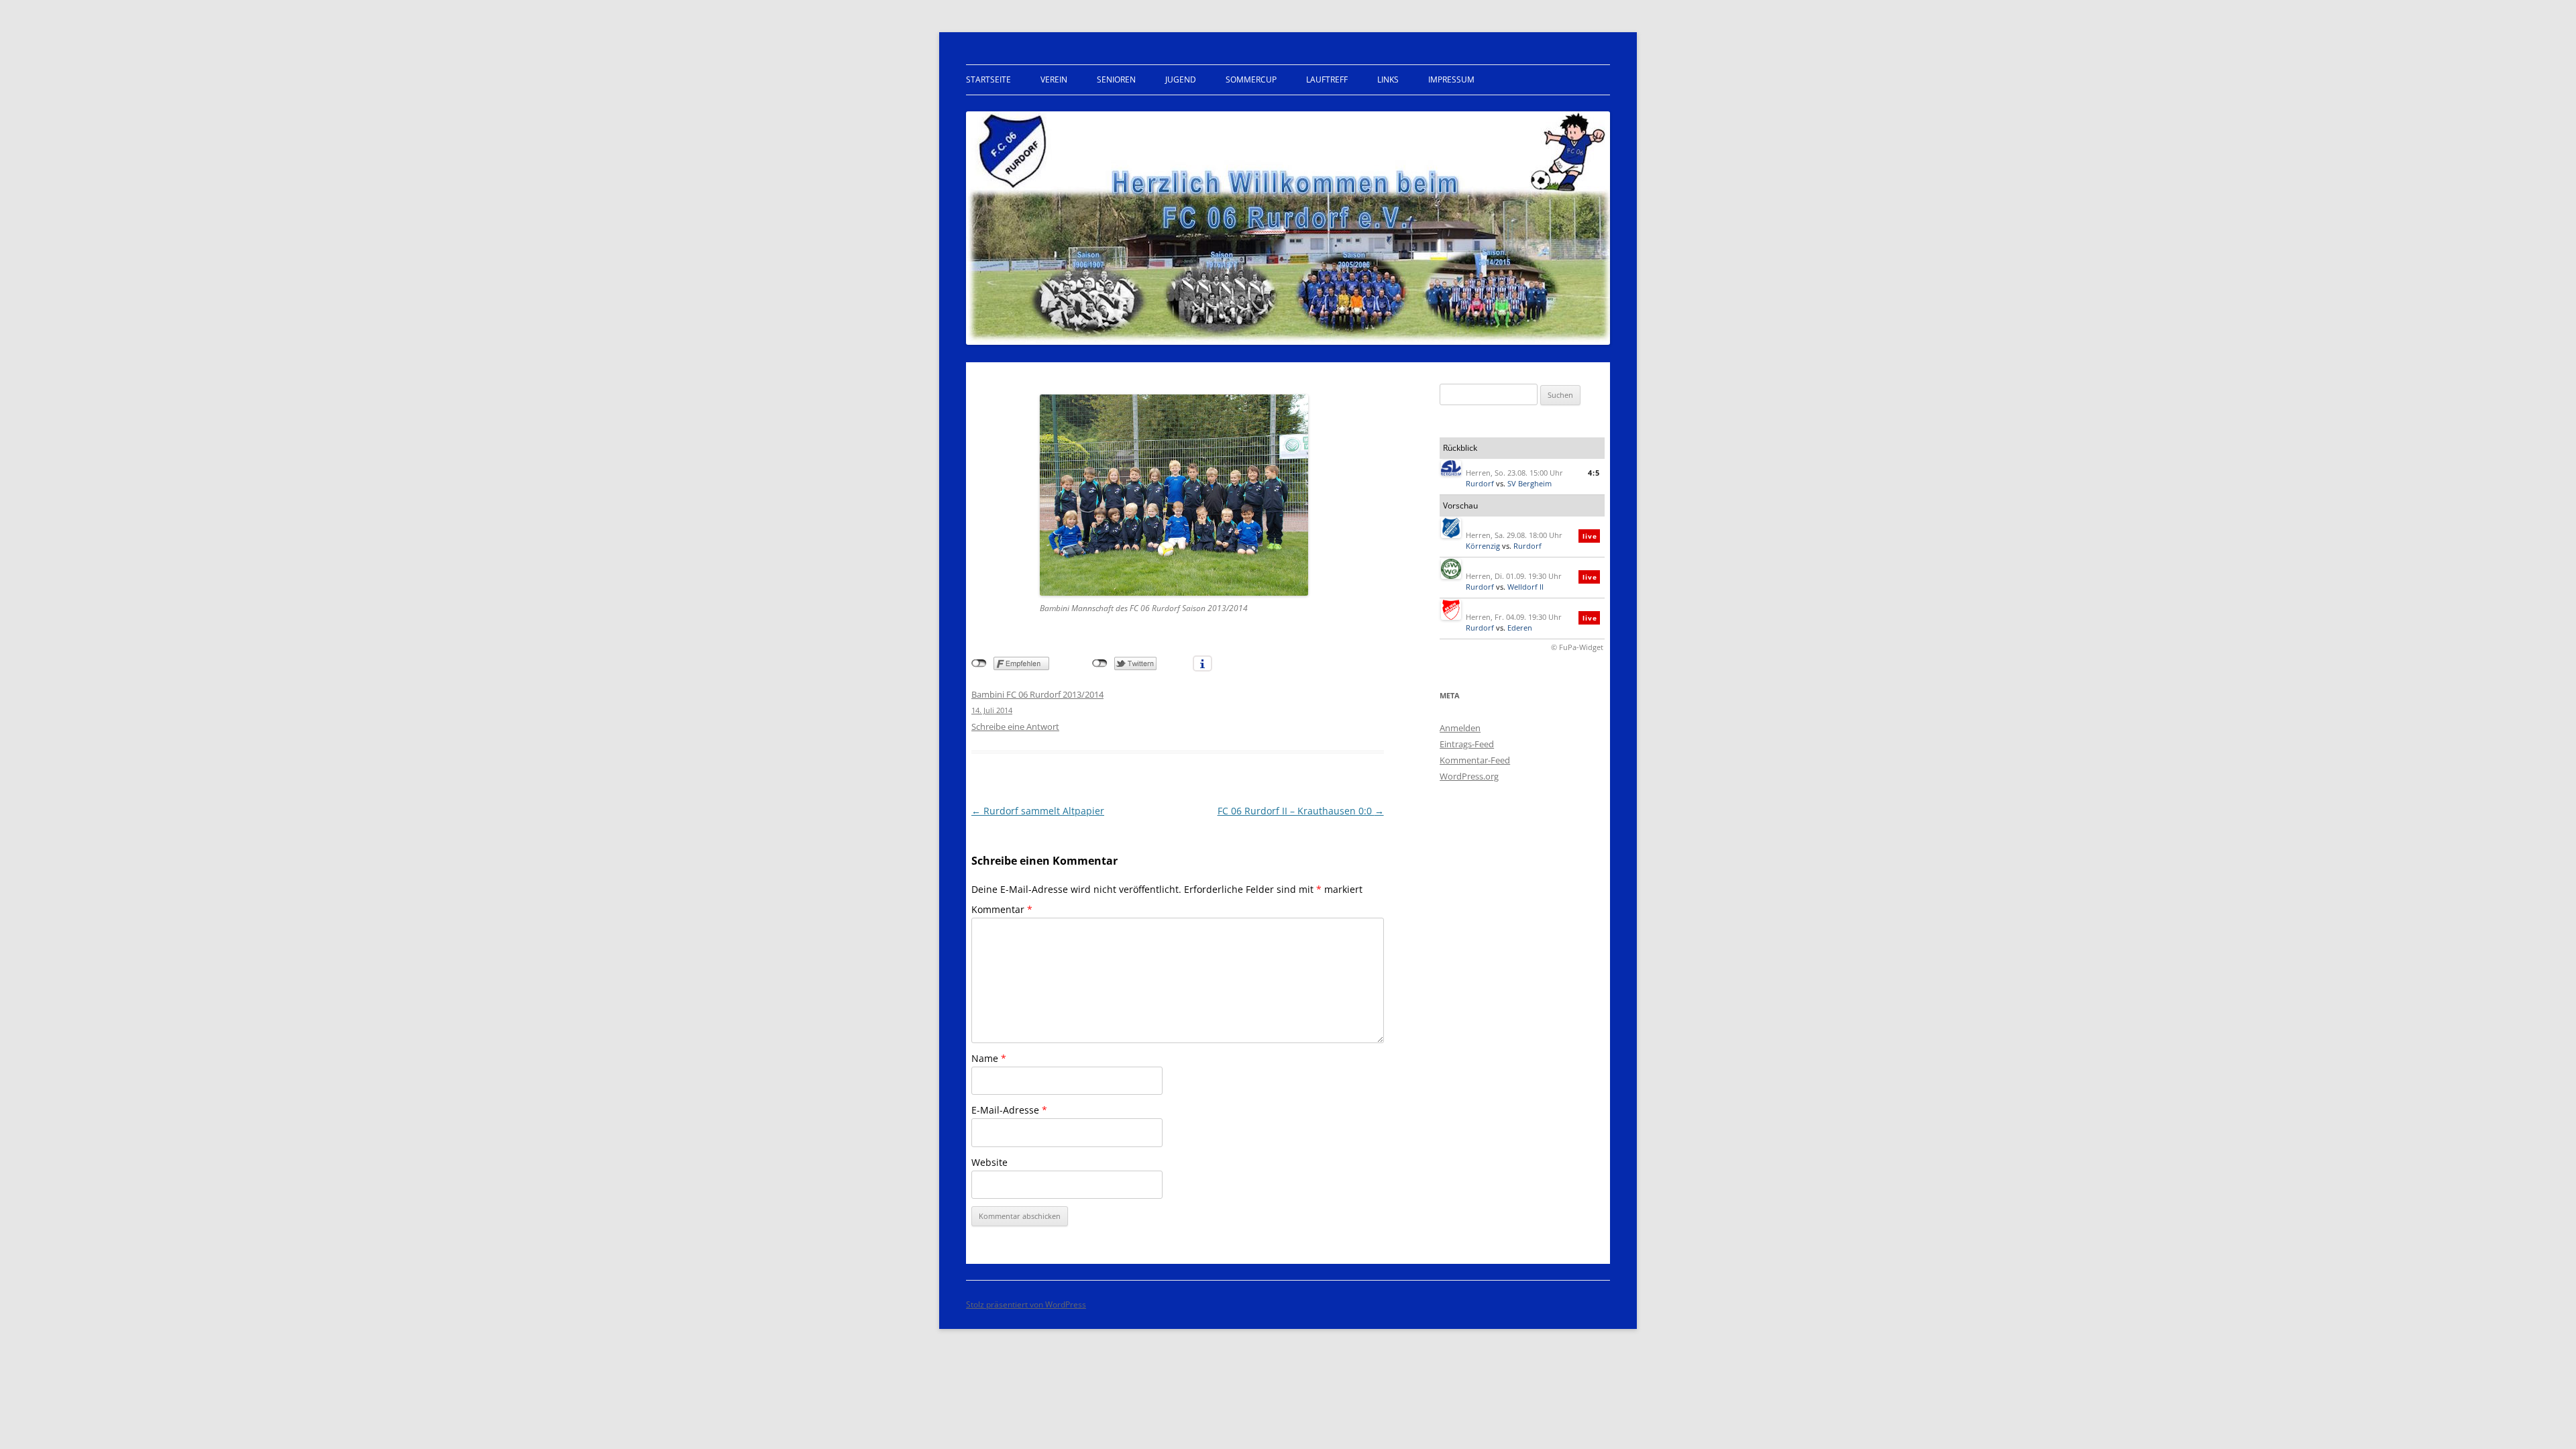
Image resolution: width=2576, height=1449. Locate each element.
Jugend (1181, 79)
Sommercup (1251, 79)
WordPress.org (1469, 776)
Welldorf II (1525, 587)
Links (1388, 79)
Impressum (1451, 79)
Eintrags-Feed (1467, 744)
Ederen (1520, 628)
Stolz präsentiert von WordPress (1026, 1304)
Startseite (988, 79)
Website (989, 1162)
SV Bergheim (1529, 483)
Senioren (1116, 79)
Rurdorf (1480, 483)
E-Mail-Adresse (1009, 1110)
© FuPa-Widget (1577, 647)
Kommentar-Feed (1475, 760)
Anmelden (1460, 728)
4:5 (1594, 473)
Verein (1054, 79)
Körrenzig (1483, 546)
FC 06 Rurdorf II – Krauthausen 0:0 (1301, 811)
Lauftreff (1327, 79)
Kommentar (1002, 909)
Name (989, 1058)
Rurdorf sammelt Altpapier (1038, 811)
